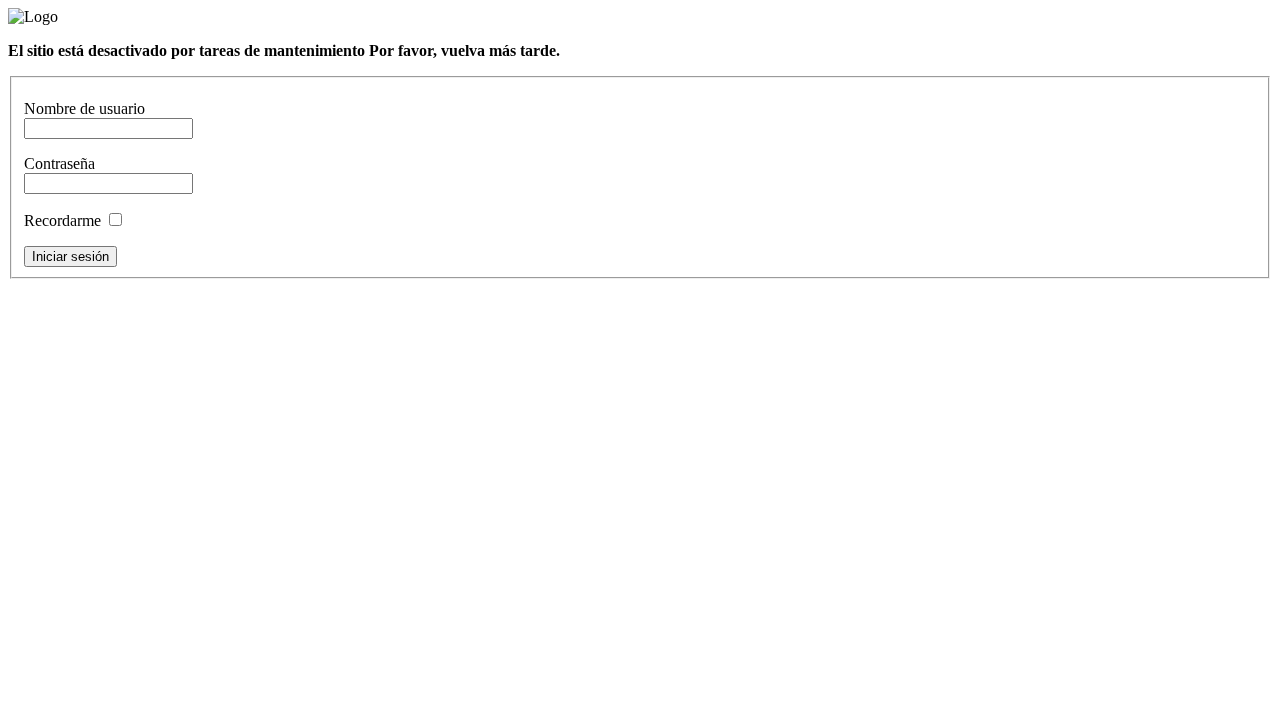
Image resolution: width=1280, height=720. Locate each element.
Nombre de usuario (84, 108)
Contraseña (59, 163)
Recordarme (64, 220)
